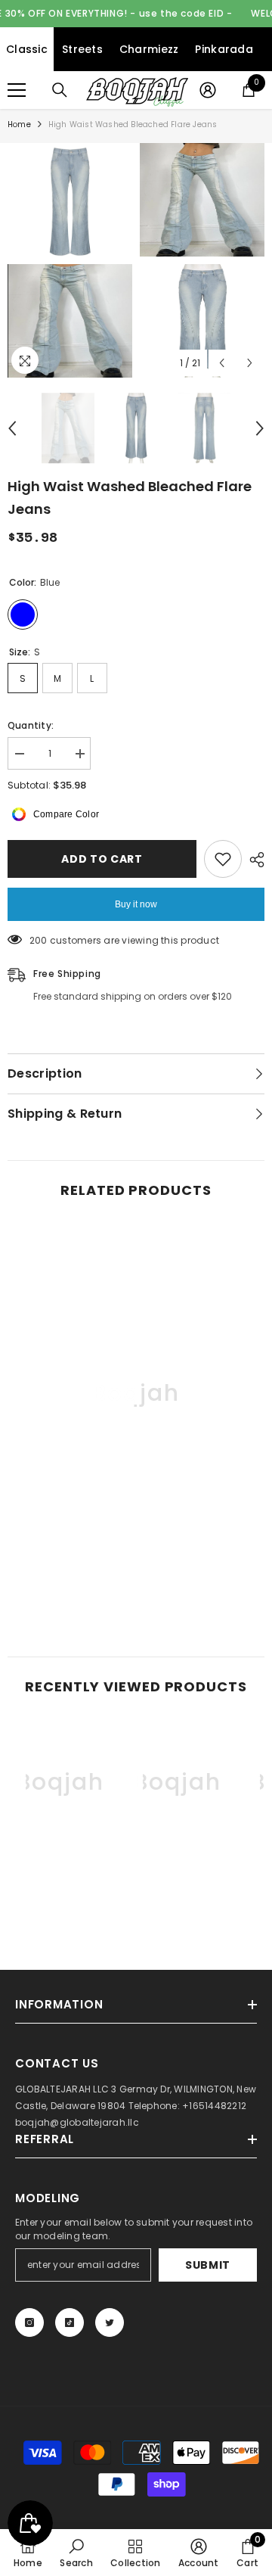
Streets (82, 49)
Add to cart (102, 859)
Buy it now (136, 904)
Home (19, 124)
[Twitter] (110, 2322)
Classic (27, 49)
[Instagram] (29, 2322)
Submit (208, 2265)
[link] (136, 1580)
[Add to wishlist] (223, 859)
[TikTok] (70, 2322)
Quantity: (31, 725)
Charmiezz (149, 49)
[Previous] (222, 363)
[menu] (17, 90)
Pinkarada (224, 49)
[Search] (60, 90)
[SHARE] (253, 860)
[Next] (250, 363)
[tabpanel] (70, 260)
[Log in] (208, 90)
